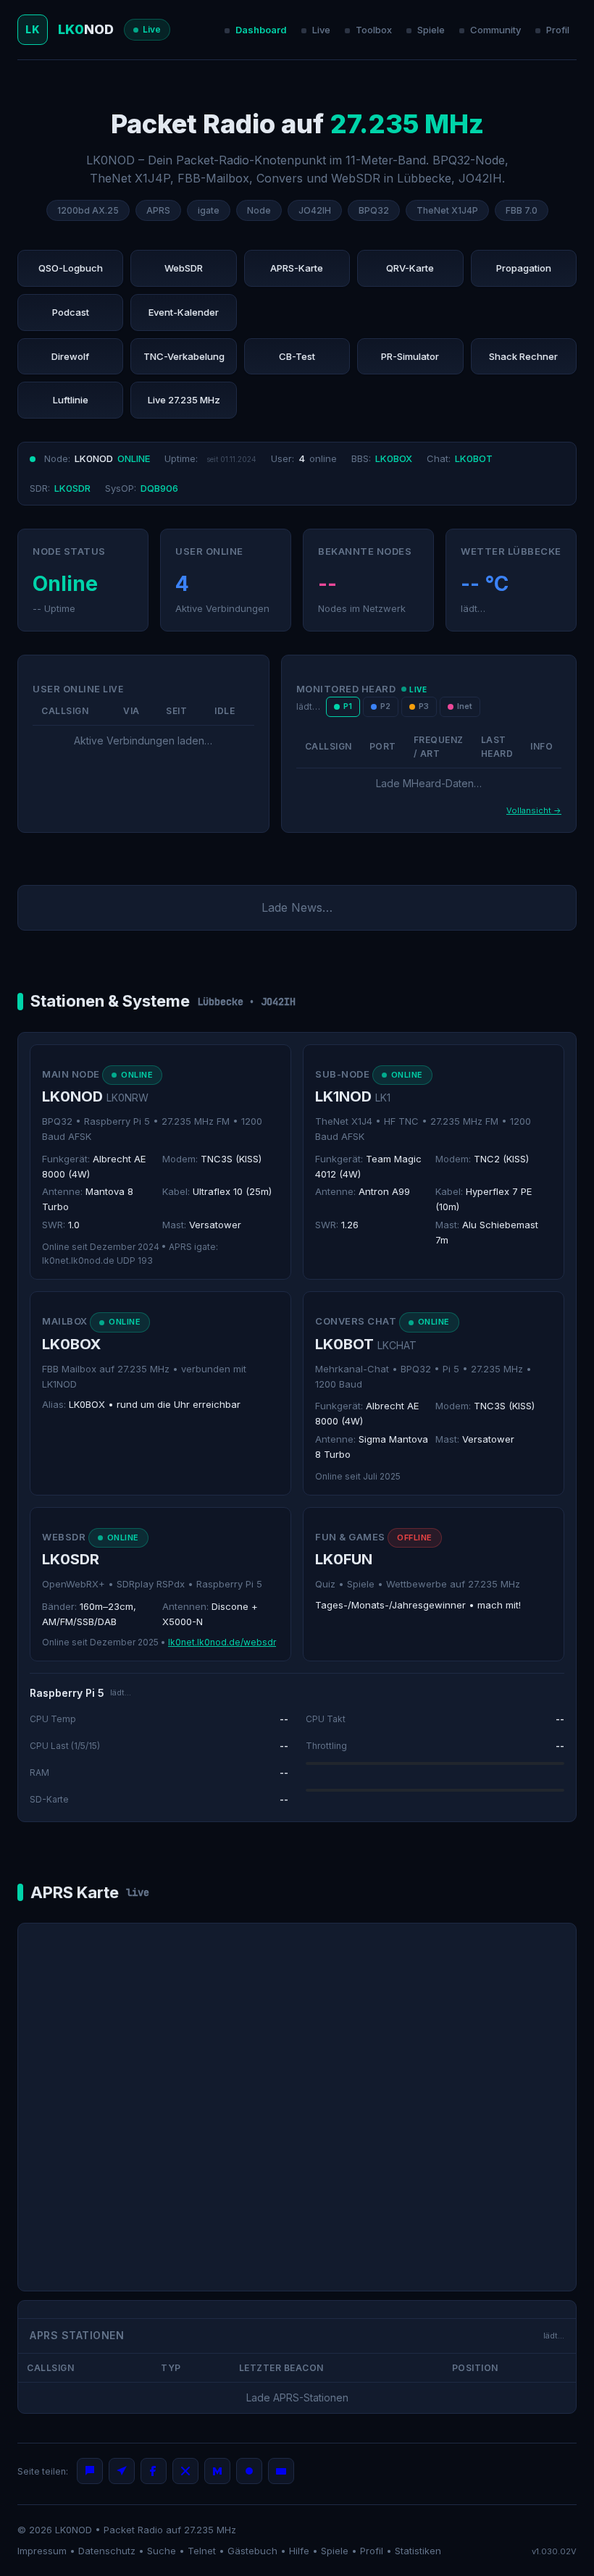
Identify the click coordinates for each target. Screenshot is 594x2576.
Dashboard (261, 30)
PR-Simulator (410, 356)
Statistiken (418, 2551)
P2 (385, 706)
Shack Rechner (523, 356)
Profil (558, 30)
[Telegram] (122, 2471)
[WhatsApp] (90, 2471)
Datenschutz (107, 2551)
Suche (162, 2551)
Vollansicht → (534, 810)
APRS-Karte (297, 268)
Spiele (431, 30)
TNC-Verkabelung (184, 356)
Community (495, 30)
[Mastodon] (217, 2471)
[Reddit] (249, 2471)
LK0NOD (74, 2530)
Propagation (524, 268)
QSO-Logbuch (71, 268)
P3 (424, 706)
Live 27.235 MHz (184, 400)
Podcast (71, 312)
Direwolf (70, 356)
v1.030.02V (554, 2551)
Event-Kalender (184, 312)
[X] (185, 2471)
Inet (465, 706)
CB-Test (297, 356)
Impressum (42, 2551)
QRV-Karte (410, 268)
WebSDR (184, 268)
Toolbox (374, 30)
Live (321, 30)
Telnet (202, 2551)
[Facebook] (154, 2471)
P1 (348, 706)
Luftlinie (71, 400)
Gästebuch (252, 2551)
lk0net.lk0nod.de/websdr (222, 1642)
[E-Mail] (281, 2471)
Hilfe (299, 2551)
